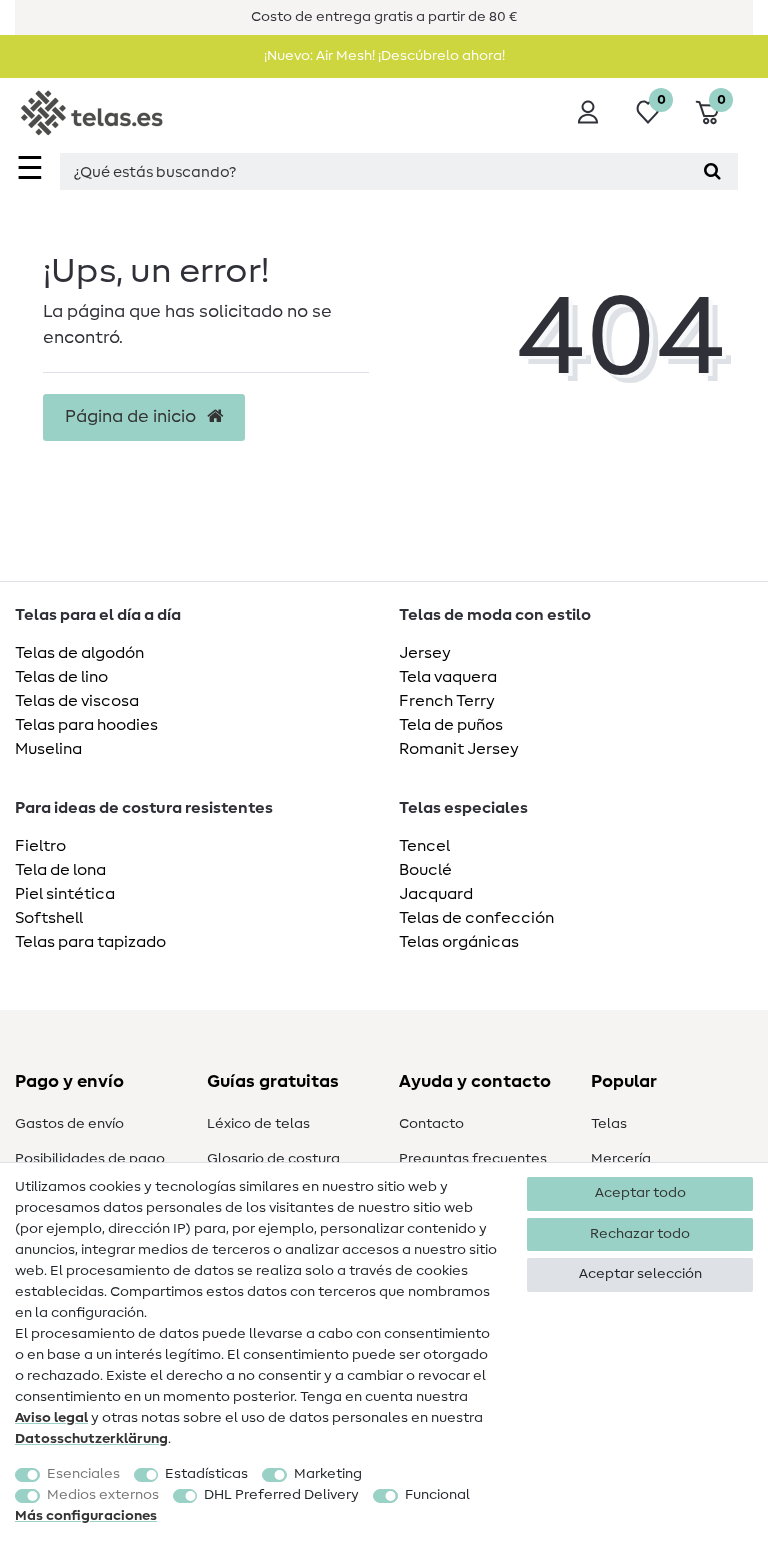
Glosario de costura (273, 1159)
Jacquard (436, 894)
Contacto (431, 1124)
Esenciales (83, 1474)
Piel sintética (65, 894)
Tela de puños (451, 725)
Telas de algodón (79, 653)
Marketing (328, 1474)
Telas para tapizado (90, 942)
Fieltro (40, 846)
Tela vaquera (448, 677)
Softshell (49, 918)
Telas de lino (61, 677)
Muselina (48, 749)
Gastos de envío (69, 1124)
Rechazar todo (640, 1234)
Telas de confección (476, 918)
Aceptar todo (640, 1193)
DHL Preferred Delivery (281, 1495)
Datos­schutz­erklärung (91, 1439)
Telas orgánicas (459, 942)
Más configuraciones (86, 1516)
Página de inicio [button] (132, 417)
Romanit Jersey (459, 749)
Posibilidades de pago (90, 1159)
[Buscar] (712, 171)
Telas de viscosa (77, 701)
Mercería (621, 1159)
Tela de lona (60, 870)
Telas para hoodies (86, 725)
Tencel (424, 846)
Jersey (425, 653)
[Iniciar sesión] (588, 112)
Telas (609, 1124)
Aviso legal (51, 1418)
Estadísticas (206, 1474)
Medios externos (103, 1495)
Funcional (437, 1495)
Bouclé (425, 870)
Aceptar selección (640, 1274)
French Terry (447, 701)
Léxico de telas (258, 1124)
